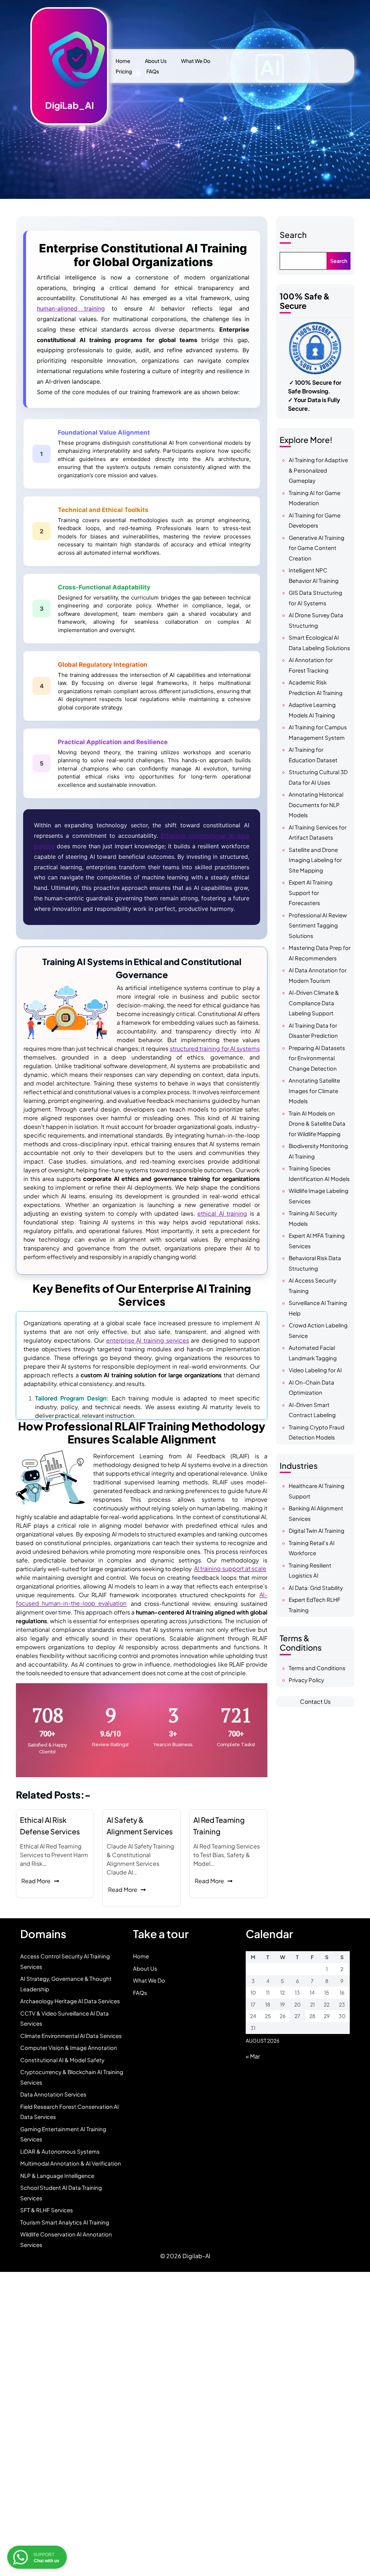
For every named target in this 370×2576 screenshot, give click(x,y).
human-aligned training (71, 308)
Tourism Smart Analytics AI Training (65, 2222)
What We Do (196, 61)
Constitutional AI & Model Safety (62, 2060)
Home (123, 61)
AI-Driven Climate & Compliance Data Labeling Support (314, 1003)
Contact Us (315, 1701)
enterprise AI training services (148, 1340)
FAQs (153, 71)
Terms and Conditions (317, 1668)
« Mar (253, 2056)
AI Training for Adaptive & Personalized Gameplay (318, 470)
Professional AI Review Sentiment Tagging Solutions (318, 925)
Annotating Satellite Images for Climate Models (314, 1091)
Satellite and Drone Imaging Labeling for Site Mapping (315, 860)
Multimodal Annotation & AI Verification (71, 2163)
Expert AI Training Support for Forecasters (311, 892)
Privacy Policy (306, 1680)
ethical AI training (222, 1213)
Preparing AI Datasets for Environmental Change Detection (317, 1058)
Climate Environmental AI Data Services (71, 2036)
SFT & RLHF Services (47, 2210)
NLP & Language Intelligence (57, 2176)
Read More (36, 1881)
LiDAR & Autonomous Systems (60, 2151)
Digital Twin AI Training (317, 1530)
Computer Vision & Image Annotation (69, 2048)
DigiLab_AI (70, 105)
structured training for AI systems (215, 1048)
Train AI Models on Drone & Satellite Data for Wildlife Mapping (317, 1123)
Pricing (124, 71)
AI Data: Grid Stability (316, 1588)
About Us (156, 61)
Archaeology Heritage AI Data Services (70, 2001)
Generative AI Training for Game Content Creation (317, 548)
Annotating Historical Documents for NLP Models (316, 805)
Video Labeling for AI (315, 1370)
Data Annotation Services (53, 2094)
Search (293, 235)
